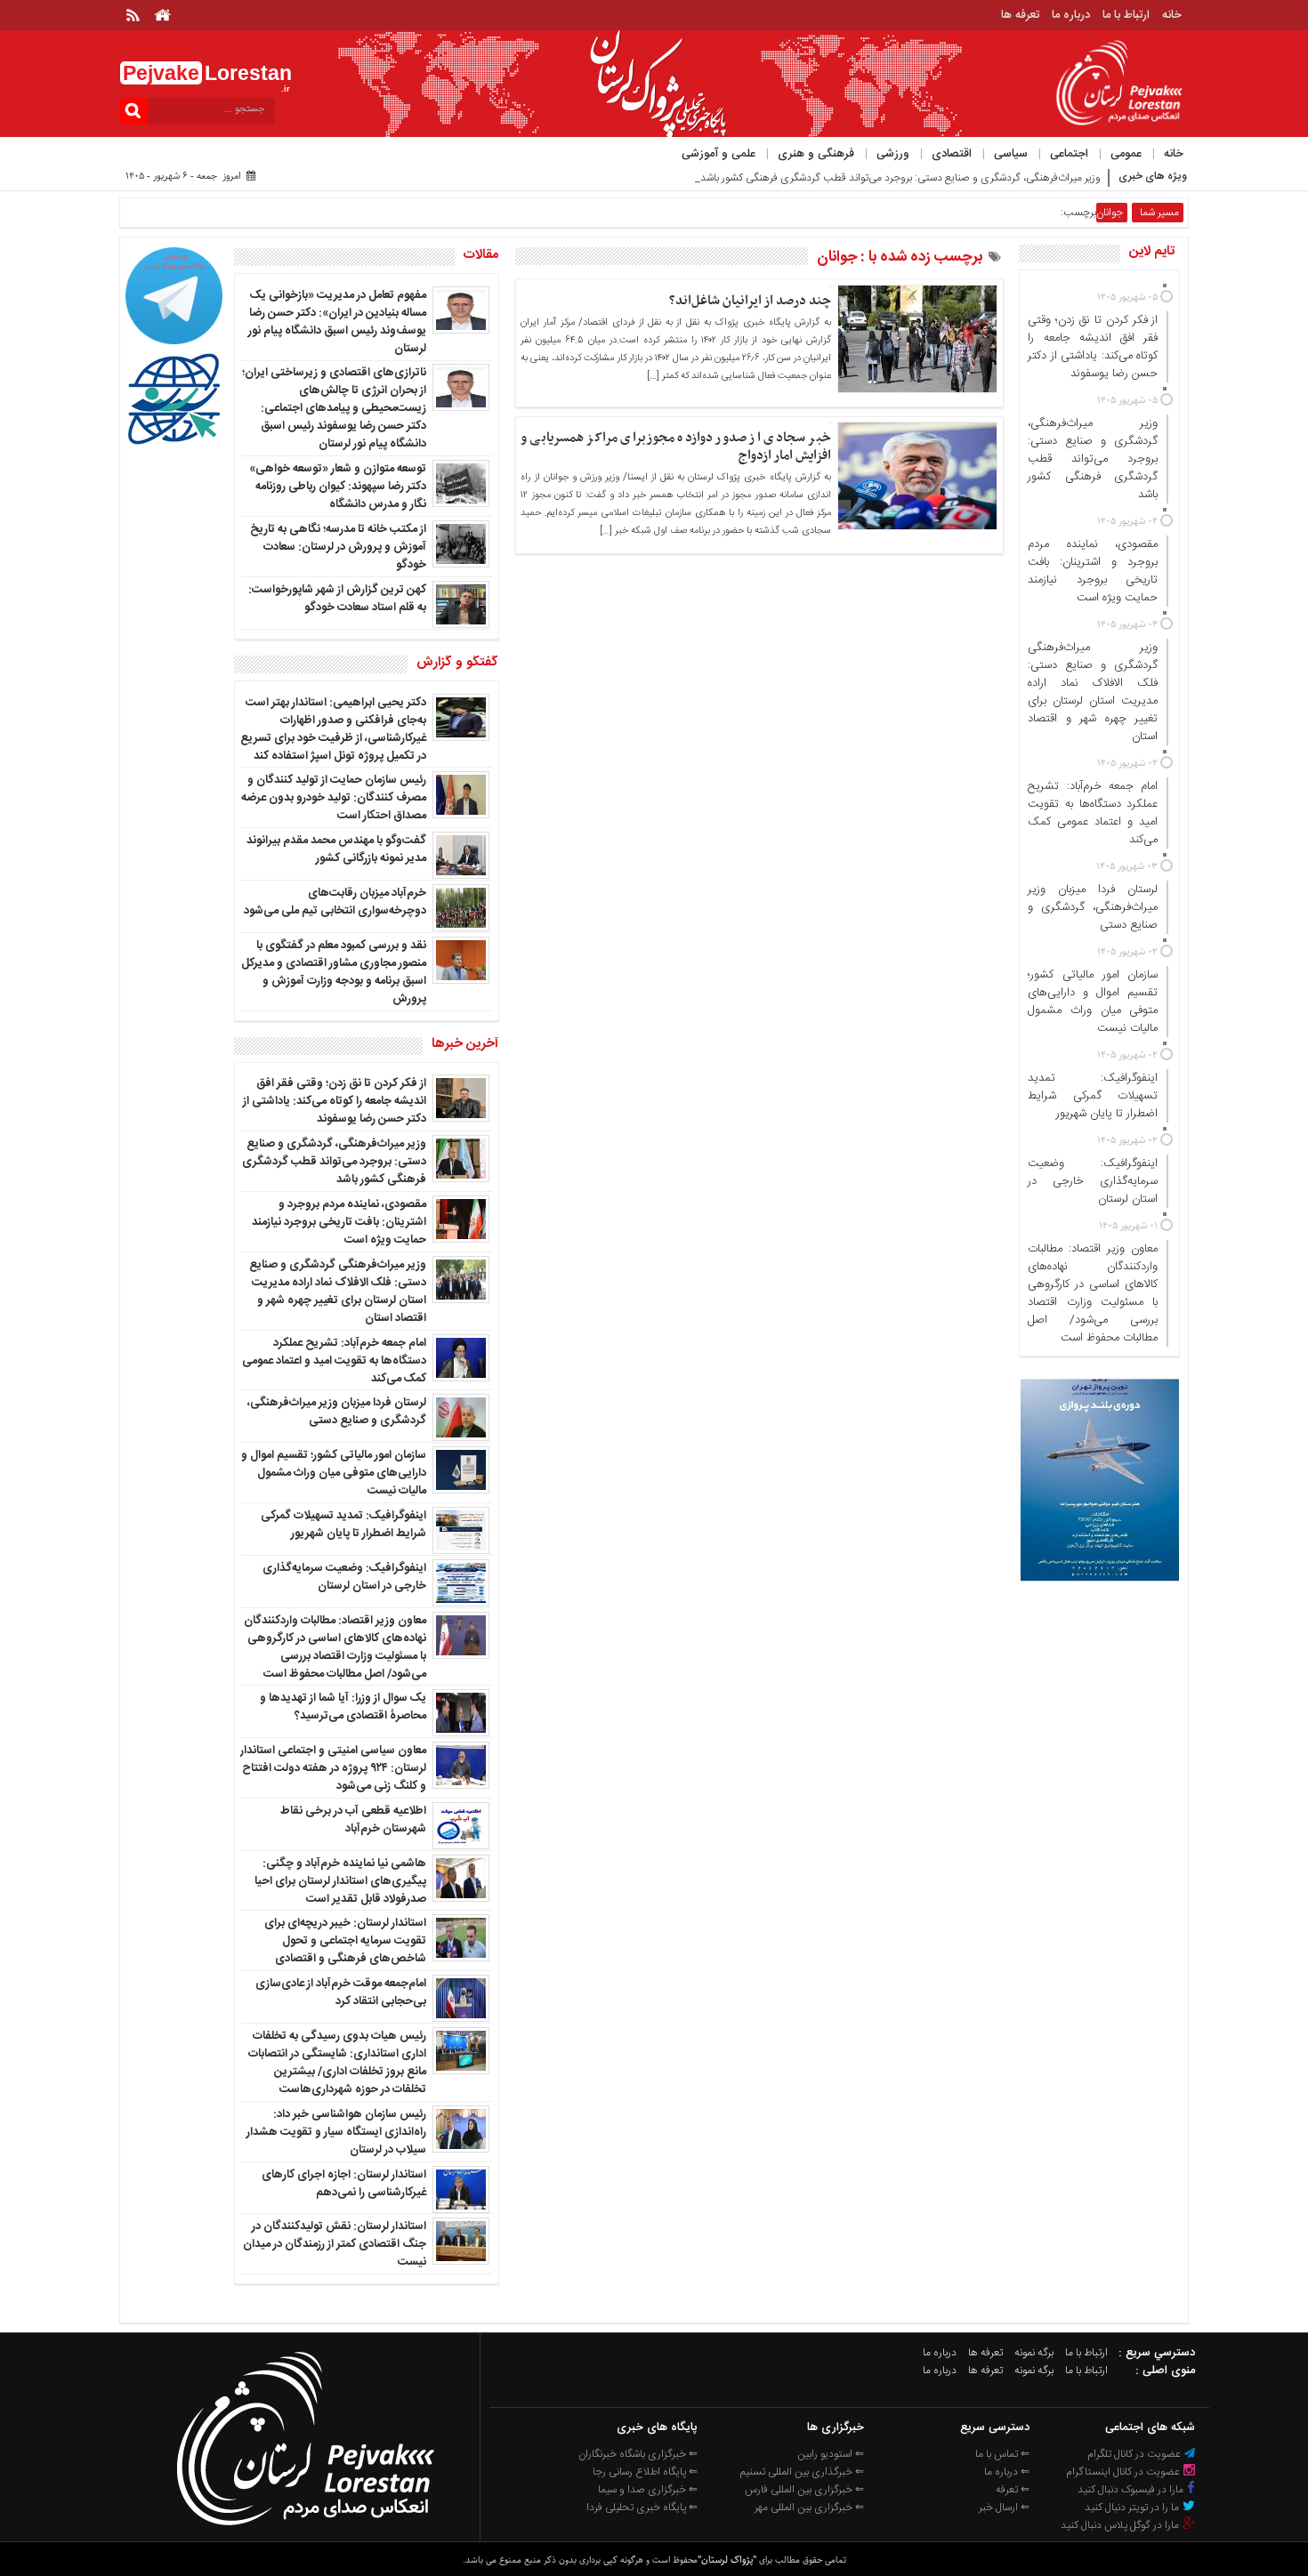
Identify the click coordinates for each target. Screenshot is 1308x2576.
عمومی (1126, 154)
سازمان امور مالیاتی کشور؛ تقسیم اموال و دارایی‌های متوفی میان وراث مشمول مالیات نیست (334, 1473)
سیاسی (1011, 154)
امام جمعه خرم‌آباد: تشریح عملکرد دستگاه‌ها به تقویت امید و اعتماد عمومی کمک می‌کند (334, 1361)
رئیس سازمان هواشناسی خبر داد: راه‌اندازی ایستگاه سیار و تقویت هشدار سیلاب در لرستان (336, 2132)
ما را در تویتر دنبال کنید (1133, 2508)
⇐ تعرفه (1013, 2490)
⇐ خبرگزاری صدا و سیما (648, 2490)
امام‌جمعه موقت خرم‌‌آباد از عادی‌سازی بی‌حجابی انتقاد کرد (341, 1992)
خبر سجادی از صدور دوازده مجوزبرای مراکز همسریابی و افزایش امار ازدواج (675, 447)
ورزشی (893, 154)
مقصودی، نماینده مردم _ (1049, 178)
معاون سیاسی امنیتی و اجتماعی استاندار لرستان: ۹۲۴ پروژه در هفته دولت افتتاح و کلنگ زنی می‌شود (333, 1768)
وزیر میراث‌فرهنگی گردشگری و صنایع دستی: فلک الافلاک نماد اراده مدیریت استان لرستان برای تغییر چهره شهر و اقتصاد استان (338, 1292)
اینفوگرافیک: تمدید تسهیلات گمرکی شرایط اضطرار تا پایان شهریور (343, 1525)
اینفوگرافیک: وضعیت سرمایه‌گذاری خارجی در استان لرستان (344, 1577)
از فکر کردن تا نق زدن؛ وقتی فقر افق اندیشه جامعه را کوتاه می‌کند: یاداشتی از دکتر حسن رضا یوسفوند (335, 1101)
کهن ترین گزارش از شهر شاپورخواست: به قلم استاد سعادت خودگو (337, 599)
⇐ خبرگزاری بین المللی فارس (804, 2490)
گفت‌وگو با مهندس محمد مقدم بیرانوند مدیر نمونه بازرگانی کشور (336, 849)
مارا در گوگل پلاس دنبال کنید (1121, 2525)
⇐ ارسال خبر (1004, 2508)
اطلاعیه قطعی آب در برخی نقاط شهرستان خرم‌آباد (353, 1820)
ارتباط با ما (1126, 15)
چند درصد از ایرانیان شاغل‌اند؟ (750, 301)
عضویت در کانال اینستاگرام (1124, 2472)
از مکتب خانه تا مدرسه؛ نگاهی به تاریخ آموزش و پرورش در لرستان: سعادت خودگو (338, 547)
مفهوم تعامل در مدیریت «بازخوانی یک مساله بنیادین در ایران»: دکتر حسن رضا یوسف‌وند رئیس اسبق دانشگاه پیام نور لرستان (337, 322)
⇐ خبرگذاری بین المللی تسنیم (802, 2472)
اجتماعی (1069, 154)
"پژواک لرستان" (727, 2560)
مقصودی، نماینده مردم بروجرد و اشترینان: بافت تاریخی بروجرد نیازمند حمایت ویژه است (339, 1222)
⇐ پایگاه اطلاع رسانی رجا (645, 2472)
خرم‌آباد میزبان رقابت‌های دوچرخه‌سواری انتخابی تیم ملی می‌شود (335, 902)
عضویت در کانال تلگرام (1135, 2454)
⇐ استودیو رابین (831, 2454)
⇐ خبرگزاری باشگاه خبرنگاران (638, 2454)
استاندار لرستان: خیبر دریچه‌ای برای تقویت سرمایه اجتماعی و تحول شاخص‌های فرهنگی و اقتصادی (345, 1941)
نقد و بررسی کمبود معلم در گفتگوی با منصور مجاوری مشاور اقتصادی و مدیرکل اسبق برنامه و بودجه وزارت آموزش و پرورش (334, 972)
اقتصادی (952, 154)
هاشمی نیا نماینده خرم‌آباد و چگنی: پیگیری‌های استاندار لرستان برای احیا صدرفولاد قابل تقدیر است (340, 1881)
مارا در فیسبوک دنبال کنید (1132, 2490)
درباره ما (1071, 15)
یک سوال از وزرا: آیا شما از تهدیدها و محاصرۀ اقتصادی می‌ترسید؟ (343, 1707)
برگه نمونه (1034, 2353)
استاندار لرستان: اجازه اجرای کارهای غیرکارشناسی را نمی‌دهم (344, 2184)
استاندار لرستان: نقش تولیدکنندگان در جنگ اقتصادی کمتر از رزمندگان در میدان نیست (335, 2244)
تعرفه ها (1020, 15)
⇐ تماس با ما (1002, 2454)
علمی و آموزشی (719, 154)
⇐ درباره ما (1007, 2472)
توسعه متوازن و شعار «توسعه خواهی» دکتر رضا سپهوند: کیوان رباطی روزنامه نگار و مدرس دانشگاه (338, 487)
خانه (1172, 15)
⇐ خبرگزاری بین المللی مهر (809, 2508)
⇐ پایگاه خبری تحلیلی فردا (642, 2508)
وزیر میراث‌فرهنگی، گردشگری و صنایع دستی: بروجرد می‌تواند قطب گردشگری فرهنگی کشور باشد (334, 1162)
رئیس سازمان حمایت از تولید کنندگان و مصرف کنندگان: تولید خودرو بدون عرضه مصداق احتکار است (334, 798)
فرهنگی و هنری (816, 154)
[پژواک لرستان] (305, 2531)
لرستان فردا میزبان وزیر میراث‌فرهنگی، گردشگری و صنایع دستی (337, 1412)
